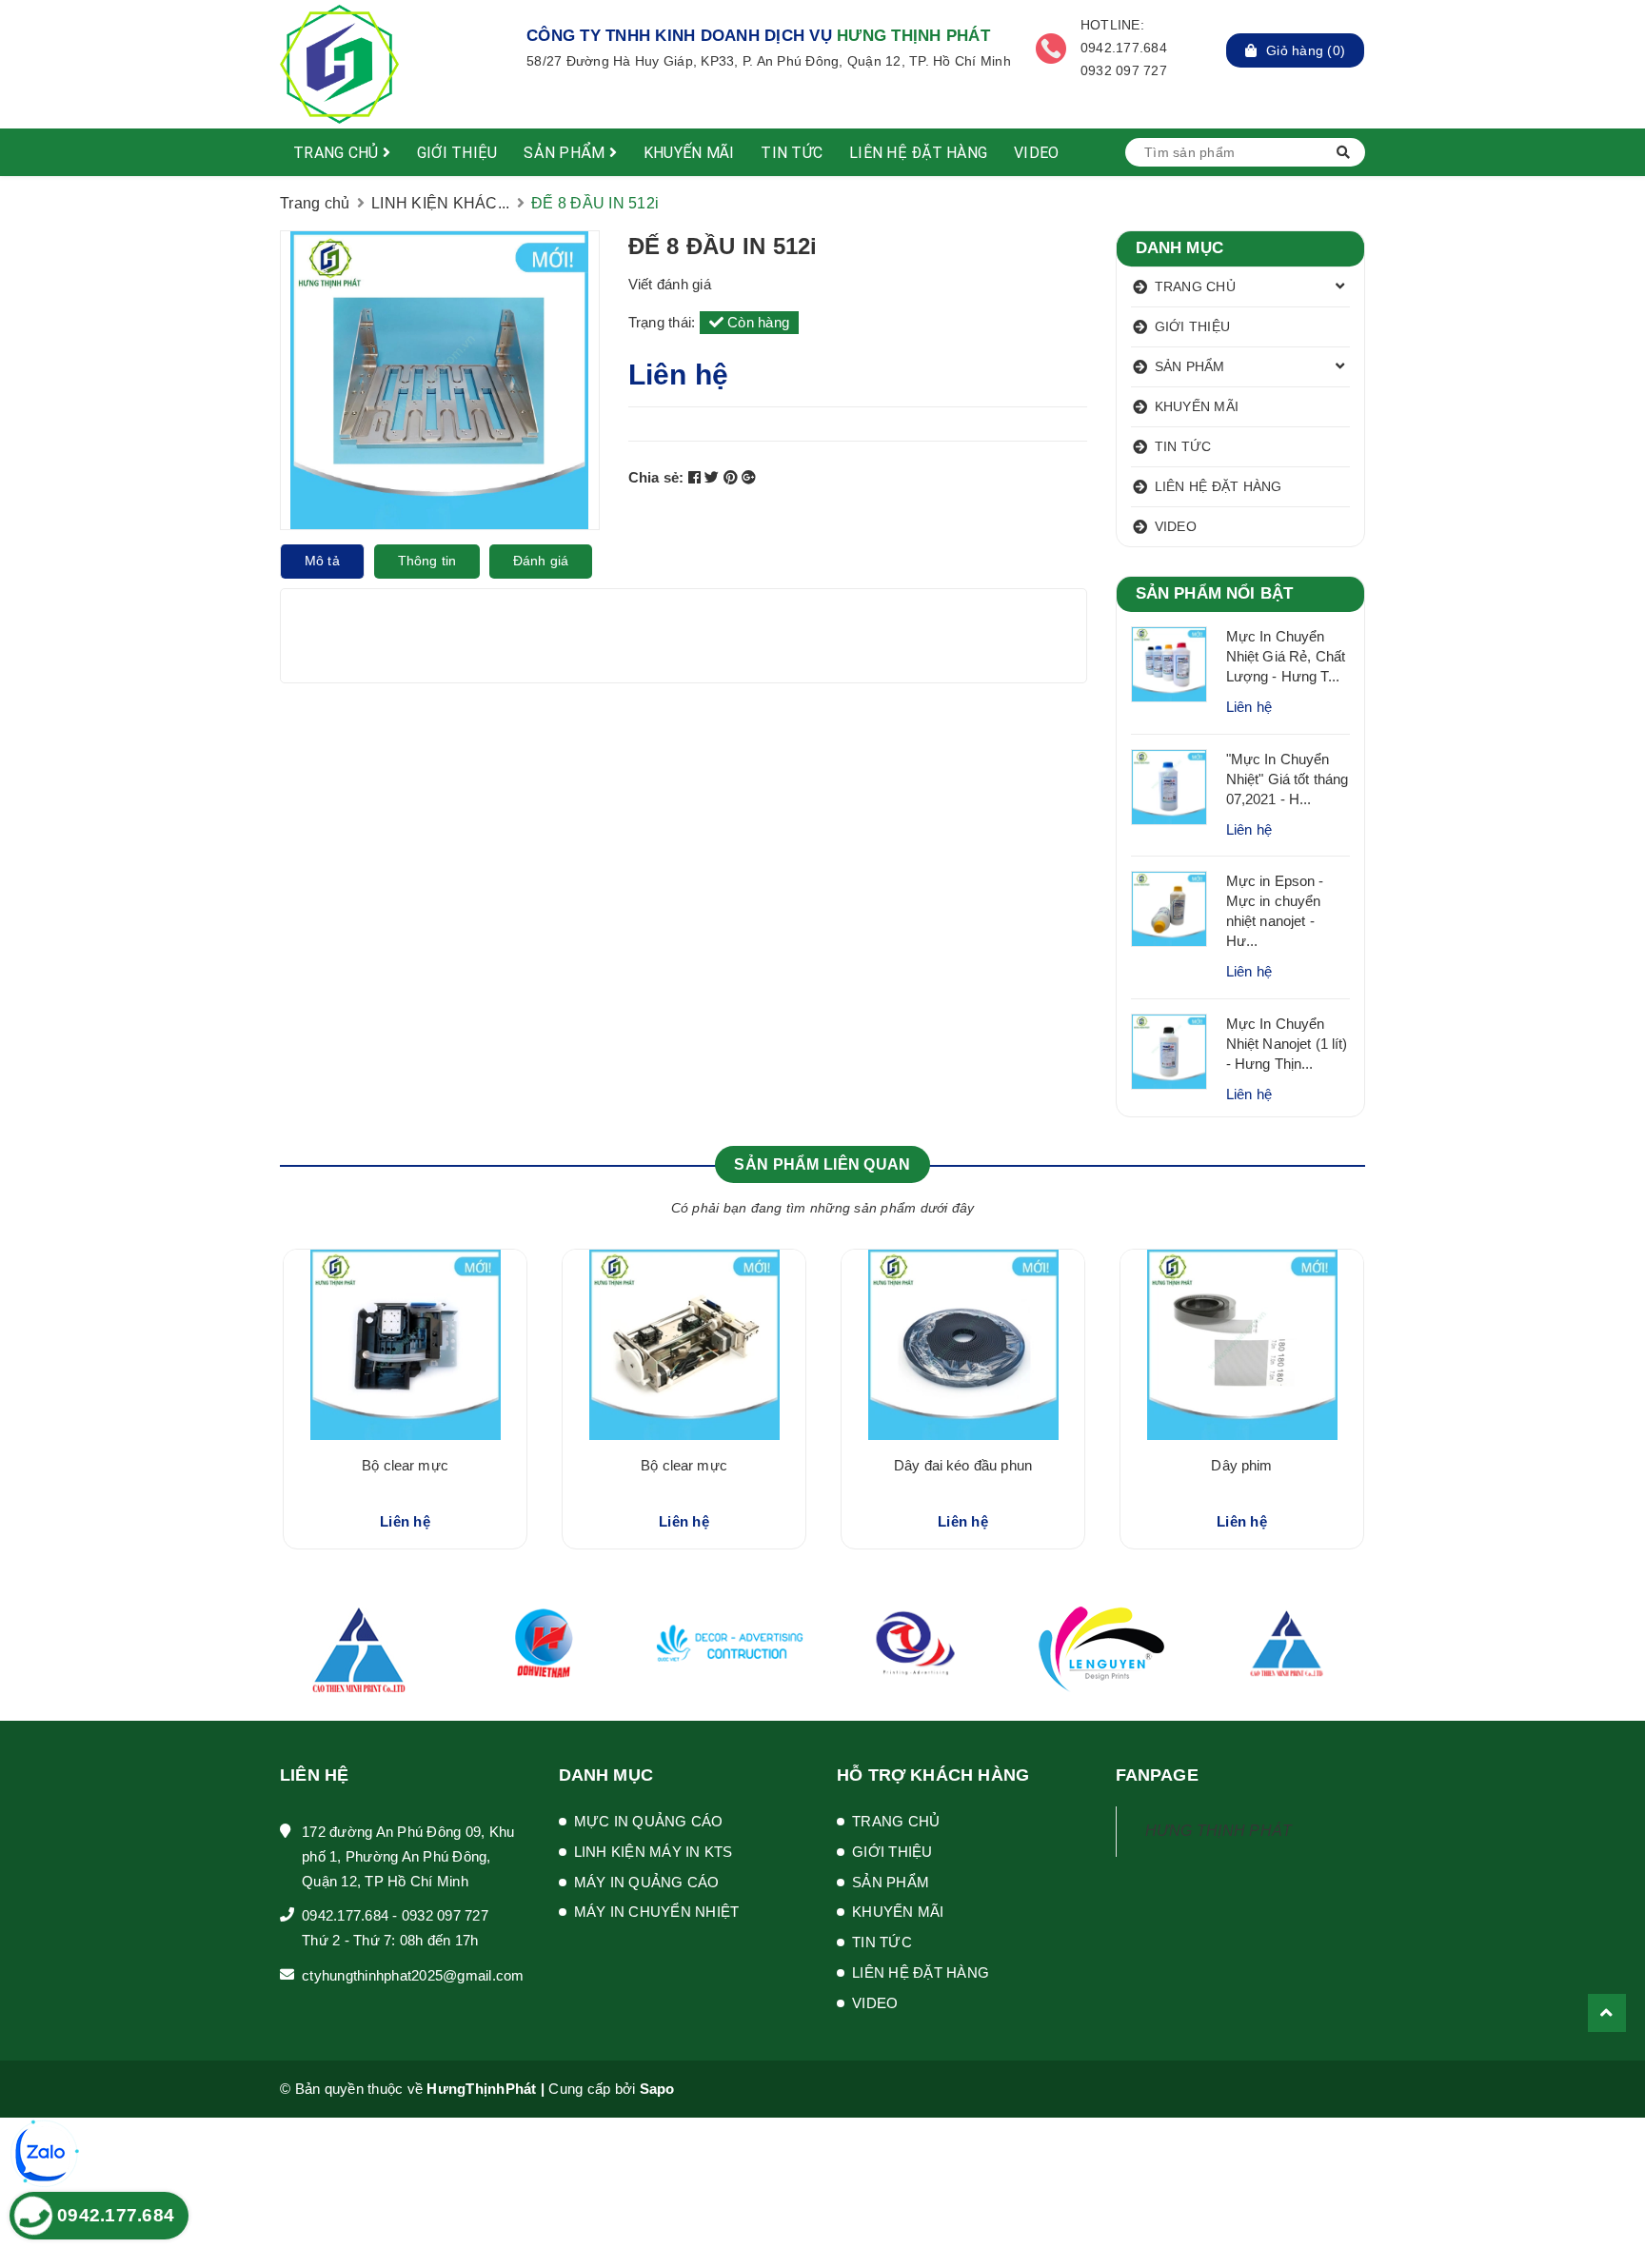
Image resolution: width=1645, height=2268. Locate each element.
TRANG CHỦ (338, 153)
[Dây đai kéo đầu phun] (963, 1345)
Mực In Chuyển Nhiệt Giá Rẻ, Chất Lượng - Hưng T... (1286, 656)
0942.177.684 (345, 1915)
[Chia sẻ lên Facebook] (697, 477)
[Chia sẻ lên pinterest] (733, 477)
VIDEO (1036, 153)
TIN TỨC (792, 153)
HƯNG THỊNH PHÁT (1219, 1831)
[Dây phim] (1242, 1345)
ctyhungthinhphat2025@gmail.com (413, 1975)
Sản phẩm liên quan (822, 1164)
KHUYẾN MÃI (689, 153)
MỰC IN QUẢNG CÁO (649, 1821)
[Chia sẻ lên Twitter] (714, 477)
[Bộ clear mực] (405, 1345)
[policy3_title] (1051, 49)
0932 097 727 (445, 1915)
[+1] (749, 477)
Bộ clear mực (405, 1465)
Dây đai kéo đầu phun (963, 1465)
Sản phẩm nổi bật (1215, 593)
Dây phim (1241, 1465)
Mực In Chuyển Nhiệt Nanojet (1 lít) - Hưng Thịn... (1287, 1044)
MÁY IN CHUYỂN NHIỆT (657, 1912)
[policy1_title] (495, 49)
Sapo (657, 2089)
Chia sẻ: (656, 477)
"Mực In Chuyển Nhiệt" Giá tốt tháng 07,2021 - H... (1288, 779)
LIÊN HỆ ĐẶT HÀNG (918, 153)
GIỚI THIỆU (457, 153)
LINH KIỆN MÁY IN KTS (654, 1852)
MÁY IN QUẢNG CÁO (647, 1882)
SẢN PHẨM (566, 153)
